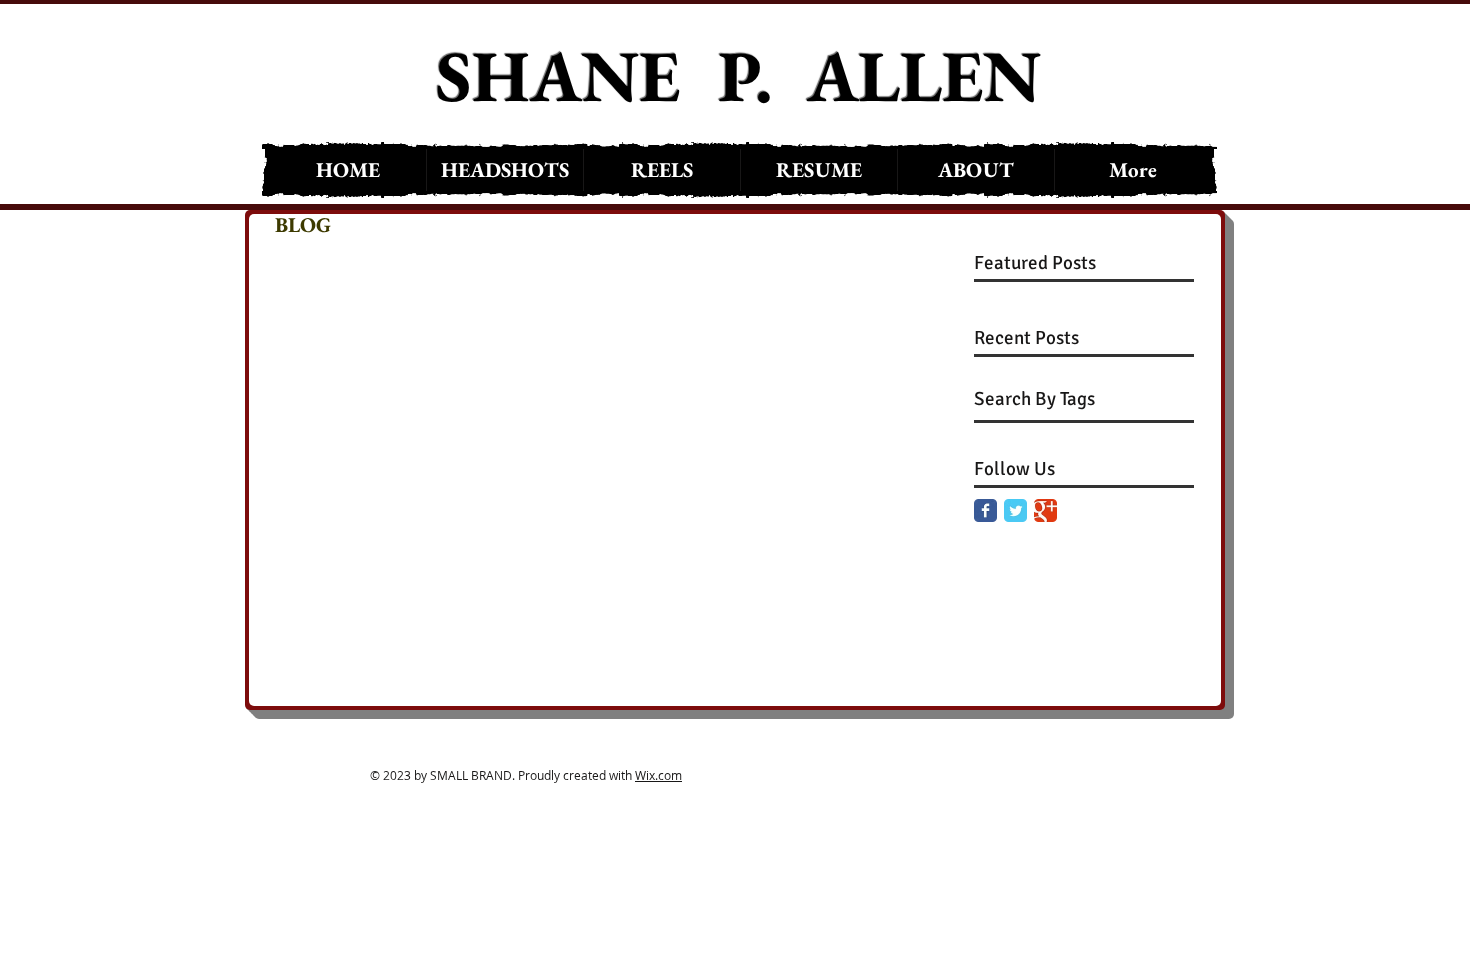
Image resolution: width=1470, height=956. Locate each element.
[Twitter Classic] (1015, 510)
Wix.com (658, 775)
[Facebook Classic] (985, 510)
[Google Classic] (1045, 510)
